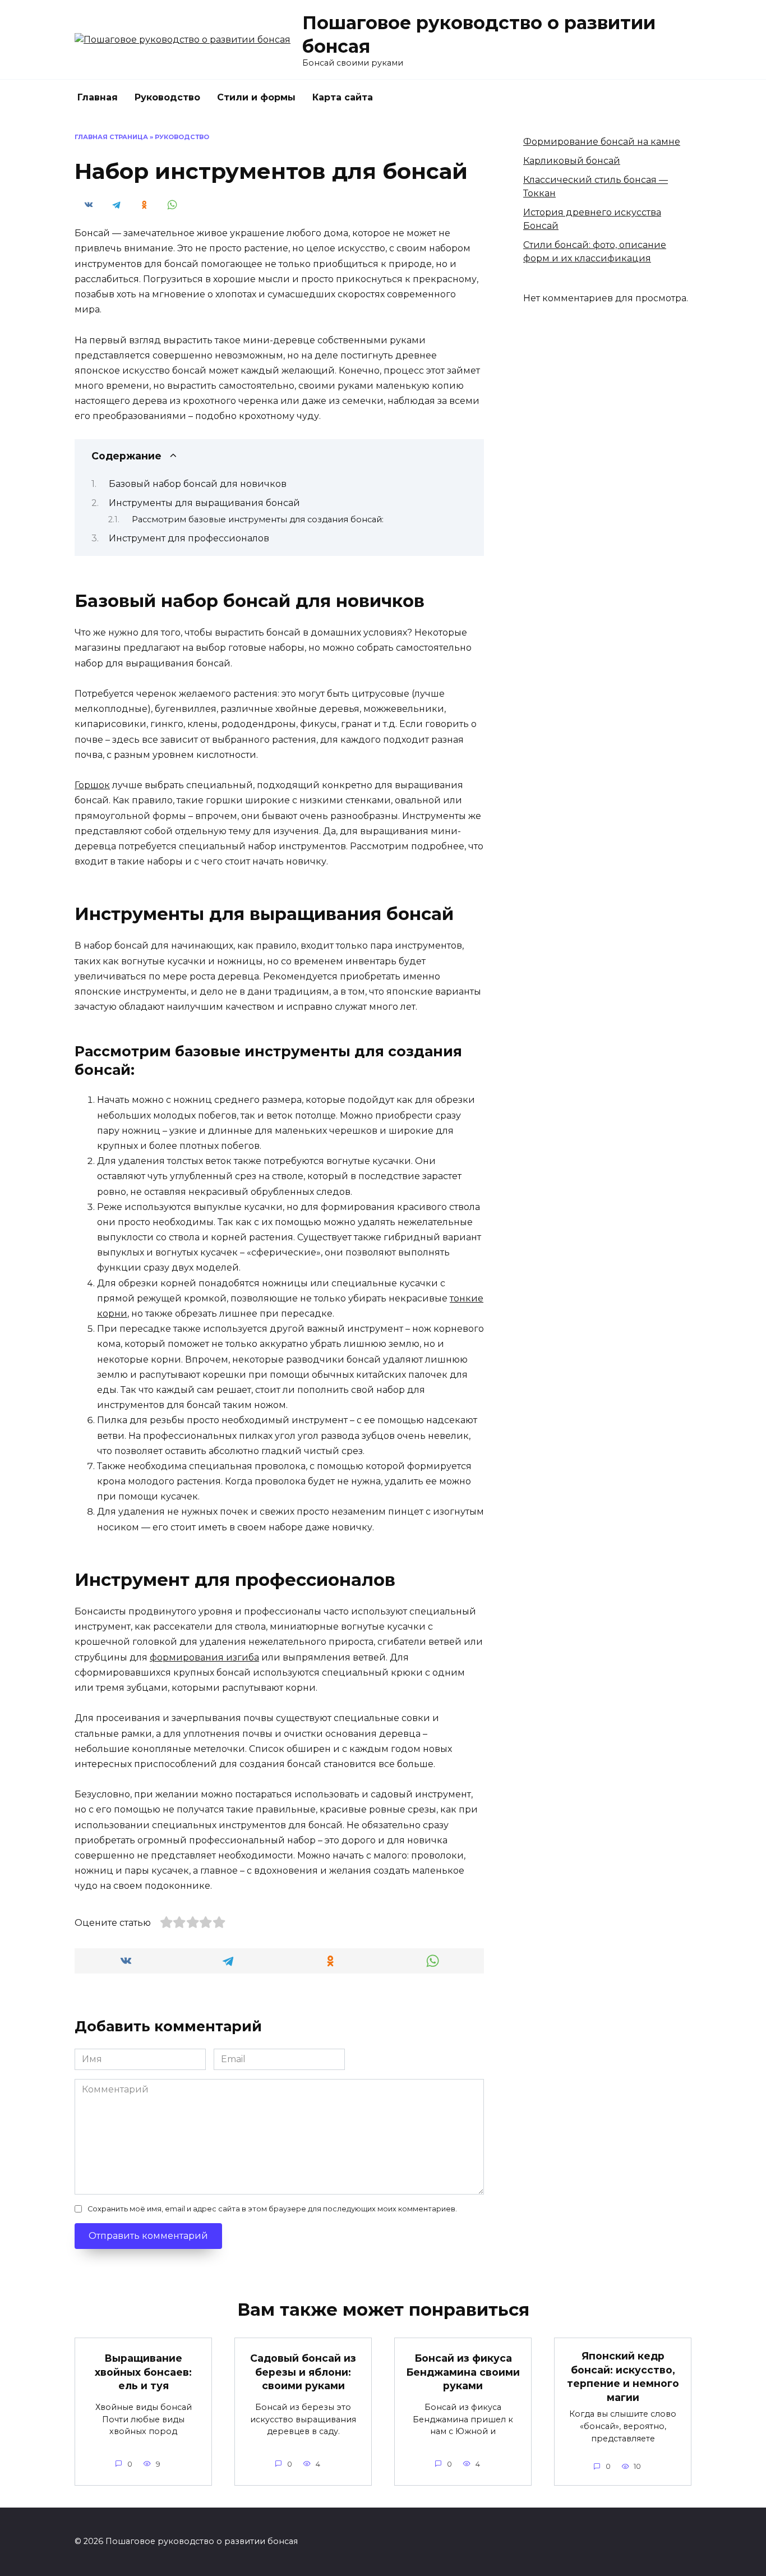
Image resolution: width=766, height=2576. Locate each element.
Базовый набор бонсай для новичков (198, 484)
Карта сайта (343, 97)
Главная (98, 97)
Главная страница (111, 137)
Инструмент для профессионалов (189, 538)
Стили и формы (256, 97)
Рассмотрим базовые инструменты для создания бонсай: (258, 519)
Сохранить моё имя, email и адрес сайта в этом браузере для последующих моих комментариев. (272, 2209)
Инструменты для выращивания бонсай (204, 503)
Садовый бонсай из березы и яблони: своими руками (303, 2372)
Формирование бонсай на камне (602, 142)
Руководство (167, 97)
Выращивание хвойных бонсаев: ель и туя (143, 2372)
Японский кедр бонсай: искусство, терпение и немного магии (623, 2377)
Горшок (92, 785)
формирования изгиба (204, 1657)
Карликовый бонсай (572, 161)
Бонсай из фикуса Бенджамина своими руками (463, 2372)
